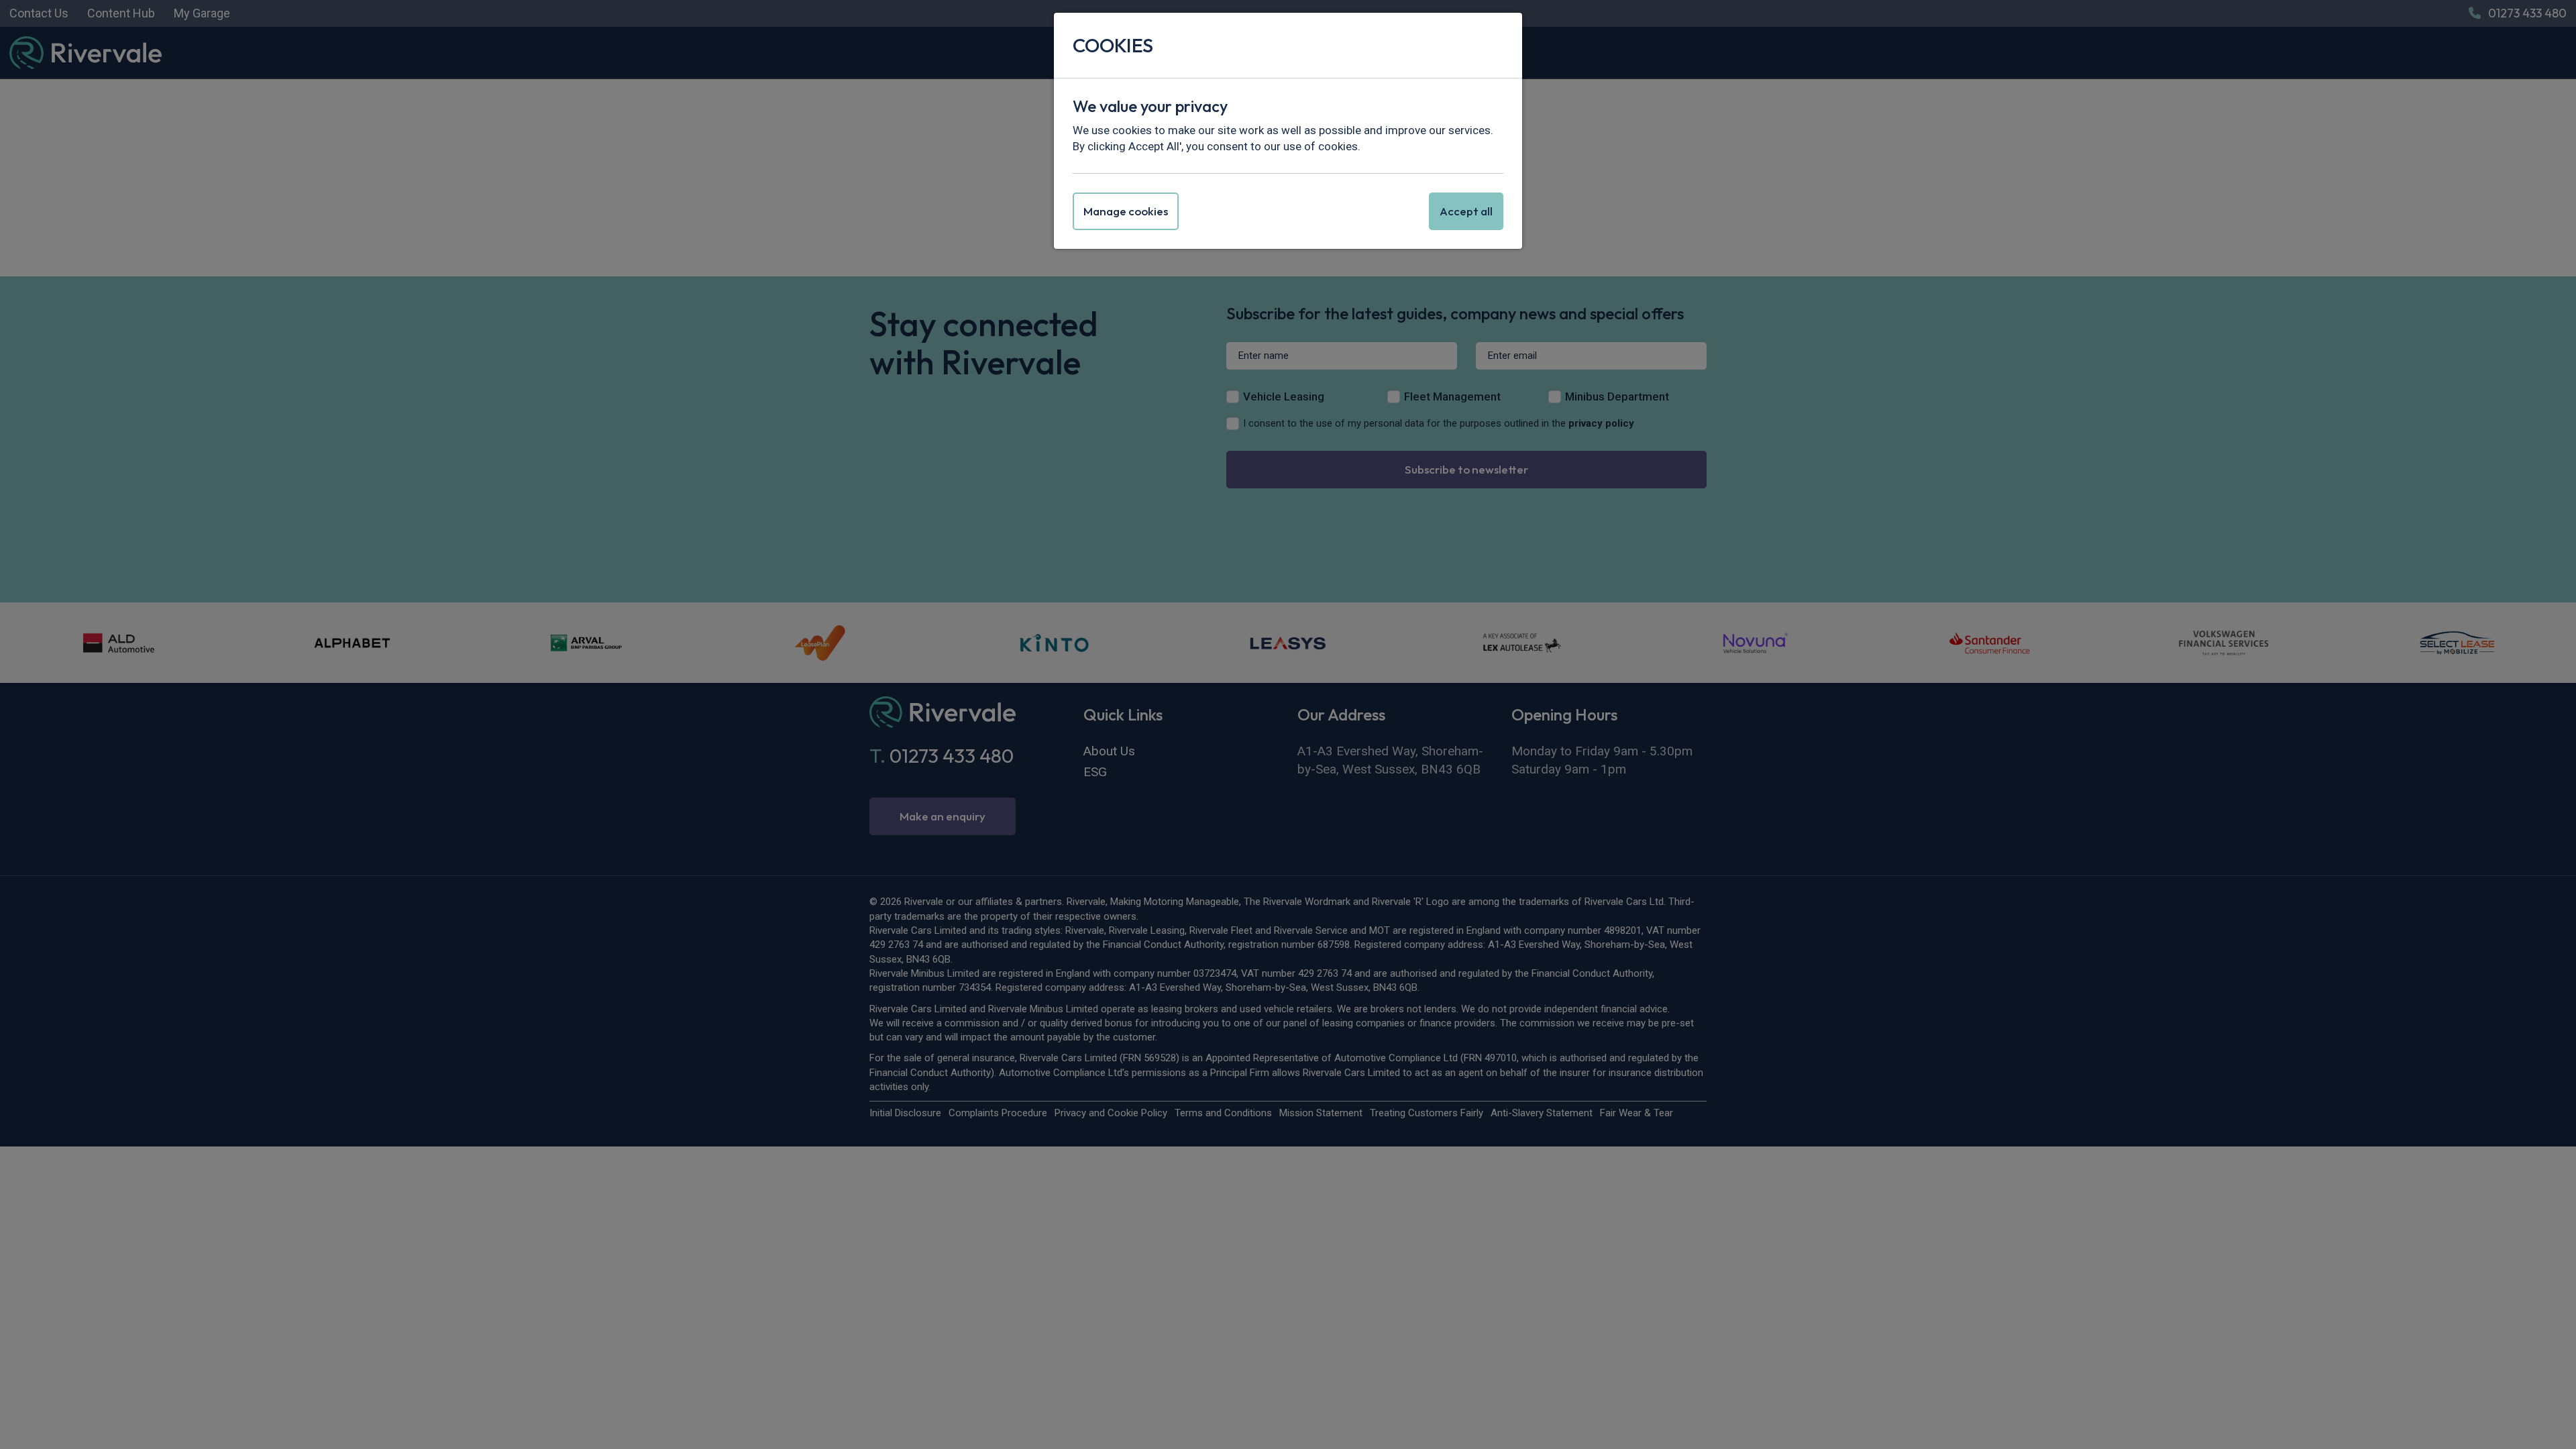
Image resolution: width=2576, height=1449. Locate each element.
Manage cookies (1126, 211)
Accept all (1466, 211)
